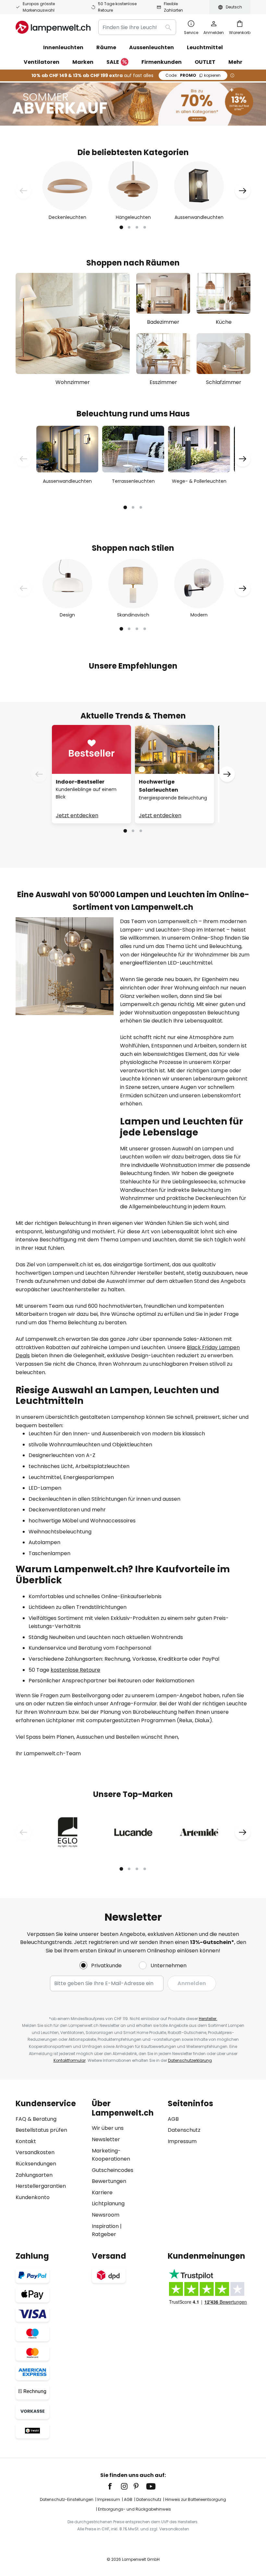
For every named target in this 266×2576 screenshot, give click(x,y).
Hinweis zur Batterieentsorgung (196, 2499)
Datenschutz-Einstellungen (67, 2499)
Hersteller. (208, 2019)
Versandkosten (35, 2152)
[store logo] (53, 27)
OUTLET (205, 62)
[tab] (50, 2169)
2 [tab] (129, 227)
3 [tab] (137, 227)
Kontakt (26, 2141)
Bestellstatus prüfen (41, 2130)
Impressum (182, 2141)
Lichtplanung (108, 2203)
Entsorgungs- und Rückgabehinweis (134, 2509)
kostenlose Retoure (75, 1670)
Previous (23, 191)
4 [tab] (145, 227)
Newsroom (106, 2215)
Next (243, 191)
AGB (173, 2119)
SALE (113, 62)
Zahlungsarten (34, 2175)
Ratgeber (104, 2234)
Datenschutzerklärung (190, 2060)
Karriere (102, 2192)
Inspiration (105, 2226)
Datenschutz (184, 2130)
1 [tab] (121, 227)
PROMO (193, 75)
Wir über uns (108, 2128)
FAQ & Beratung (36, 2119)
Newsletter (106, 2139)
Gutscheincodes (113, 2170)
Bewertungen (109, 2181)
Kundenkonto (33, 2197)
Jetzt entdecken (77, 815)
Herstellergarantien (41, 2186)
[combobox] (137, 27)
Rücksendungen (36, 2164)
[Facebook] (114, 2486)
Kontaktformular (70, 2060)
